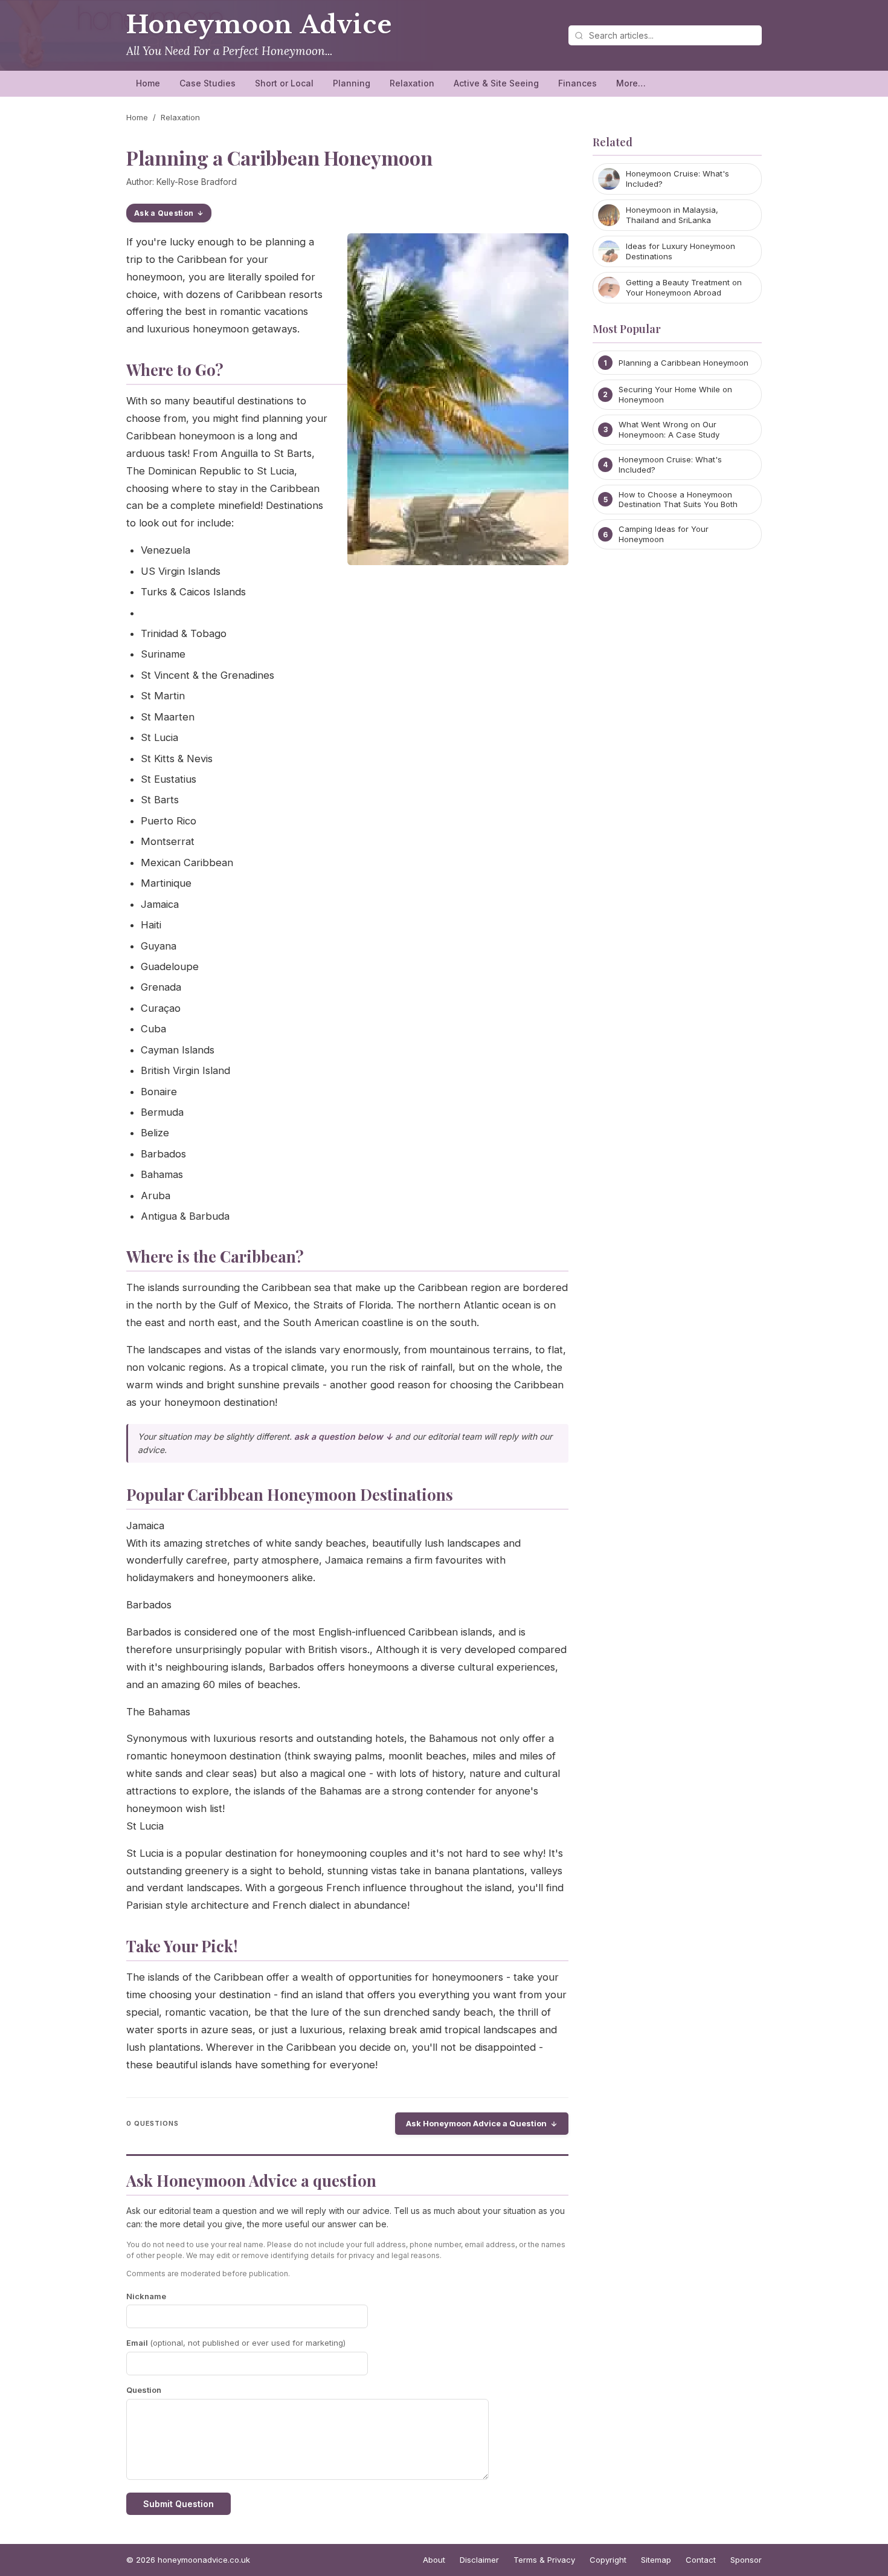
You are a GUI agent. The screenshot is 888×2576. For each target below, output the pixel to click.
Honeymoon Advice (259, 25)
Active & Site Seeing (496, 83)
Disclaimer (479, 2560)
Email (236, 2343)
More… (631, 83)
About (434, 2560)
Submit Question (179, 2504)
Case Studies (208, 83)
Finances (578, 83)
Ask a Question (164, 213)
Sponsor (746, 2560)
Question (144, 2390)
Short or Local (284, 83)
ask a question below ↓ (343, 1436)
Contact (701, 2560)
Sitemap (656, 2560)
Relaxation (412, 83)
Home (148, 83)
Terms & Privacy (544, 2560)
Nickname (146, 2296)
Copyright (608, 2560)
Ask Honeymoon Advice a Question (476, 2123)
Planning (352, 83)
